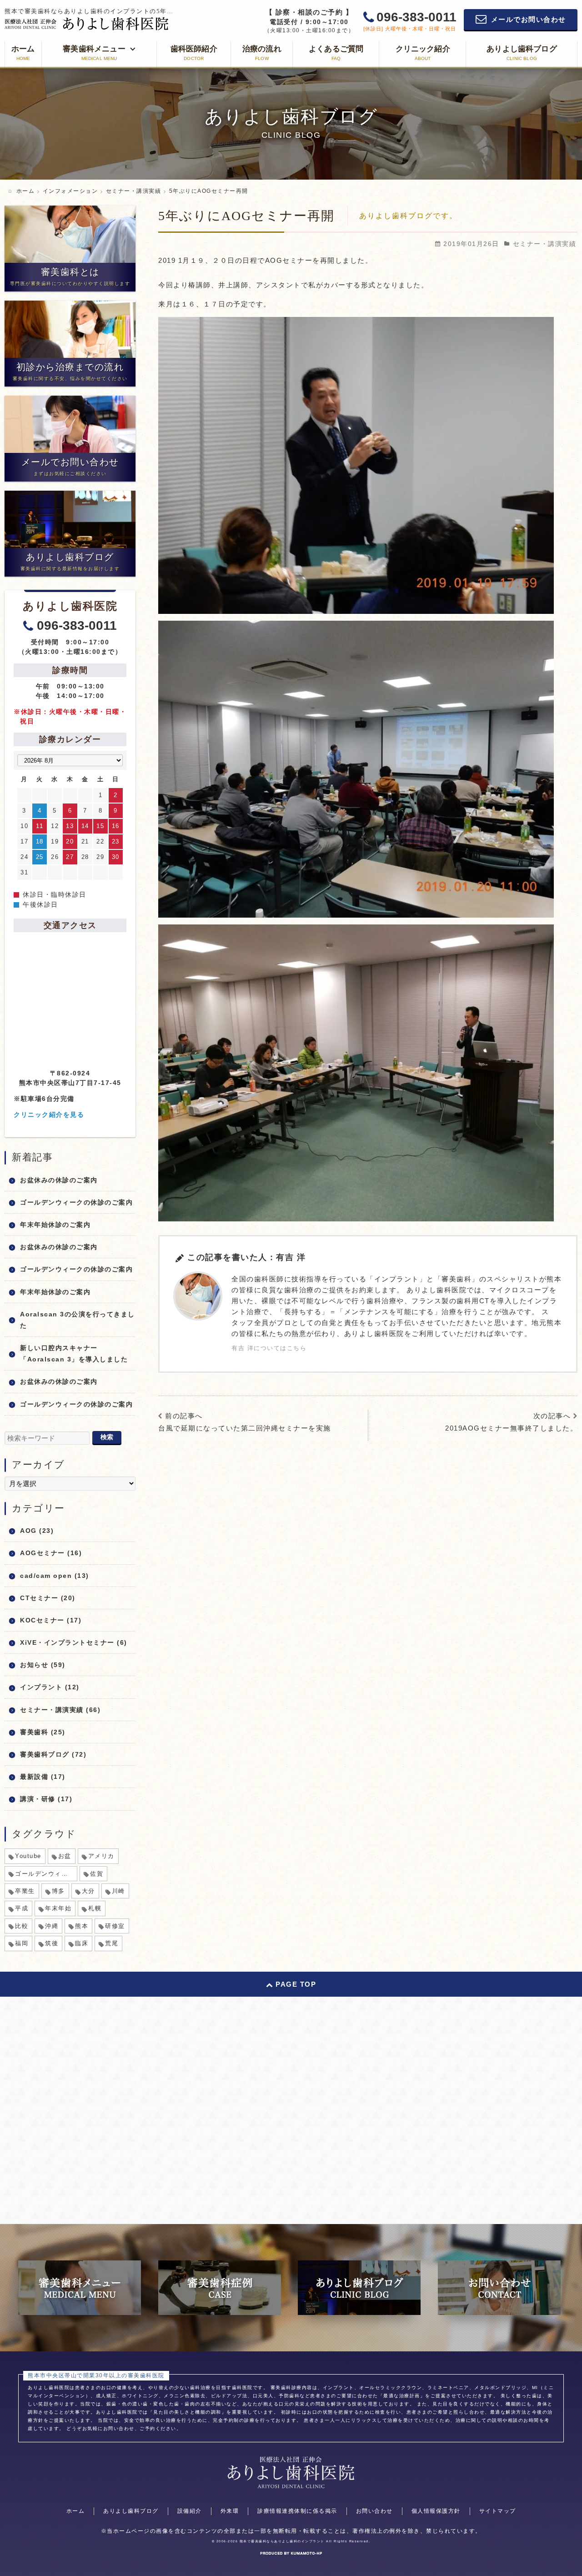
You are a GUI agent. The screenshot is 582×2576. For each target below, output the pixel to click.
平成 (22, 1908)
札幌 (95, 1908)
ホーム (76, 2511)
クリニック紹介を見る (49, 1115)
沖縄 (52, 1926)
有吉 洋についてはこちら (269, 1348)
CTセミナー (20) (48, 1598)
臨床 (82, 1943)
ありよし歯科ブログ (131, 2511)
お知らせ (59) (43, 1665)
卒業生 (25, 1891)
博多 (58, 1891)
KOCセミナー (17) (51, 1620)
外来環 (230, 2511)
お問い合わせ (374, 2511)
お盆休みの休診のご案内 (59, 1180)
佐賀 (97, 1874)
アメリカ (101, 1856)
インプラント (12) (50, 1687)
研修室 (115, 1926)
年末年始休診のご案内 (55, 1225)
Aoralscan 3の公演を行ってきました (78, 1320)
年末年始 (58, 1908)
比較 (22, 1926)
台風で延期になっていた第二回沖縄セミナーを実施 (245, 1428)
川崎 (118, 1891)
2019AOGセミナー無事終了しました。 (511, 1428)
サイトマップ (498, 2511)
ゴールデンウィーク (45, 1874)
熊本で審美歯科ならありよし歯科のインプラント (282, 2541)
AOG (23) (37, 1531)
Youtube (28, 1856)
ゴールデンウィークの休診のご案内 (76, 1202)
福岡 (22, 1943)
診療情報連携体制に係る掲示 (297, 2511)
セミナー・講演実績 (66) (60, 1710)
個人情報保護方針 (436, 2511)
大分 (88, 1891)
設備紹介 (190, 2511)
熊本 (82, 1926)
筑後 (52, 1943)
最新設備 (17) (43, 1777)
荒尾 (112, 1943)
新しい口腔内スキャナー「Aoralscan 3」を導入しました (74, 1353)
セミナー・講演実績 (545, 244)
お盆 (65, 1856)
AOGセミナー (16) (51, 1553)
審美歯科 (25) (43, 1732)
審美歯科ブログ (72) (53, 1754)
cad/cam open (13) (55, 1576)
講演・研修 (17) (46, 1799)
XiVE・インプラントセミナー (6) (74, 1642)
